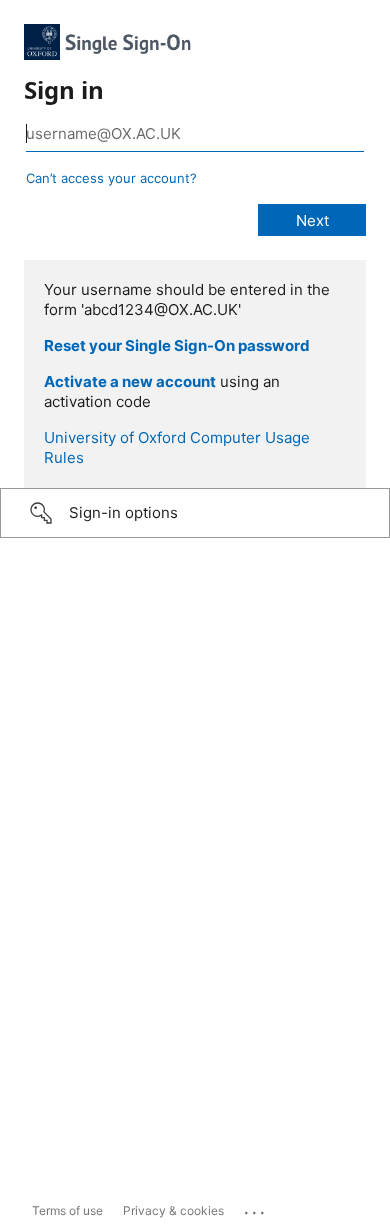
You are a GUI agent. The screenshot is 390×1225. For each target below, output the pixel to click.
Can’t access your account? (111, 178)
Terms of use (67, 1210)
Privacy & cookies (173, 1210)
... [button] (256, 1208)
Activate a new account (130, 381)
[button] (195, 513)
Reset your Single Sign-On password (177, 345)
